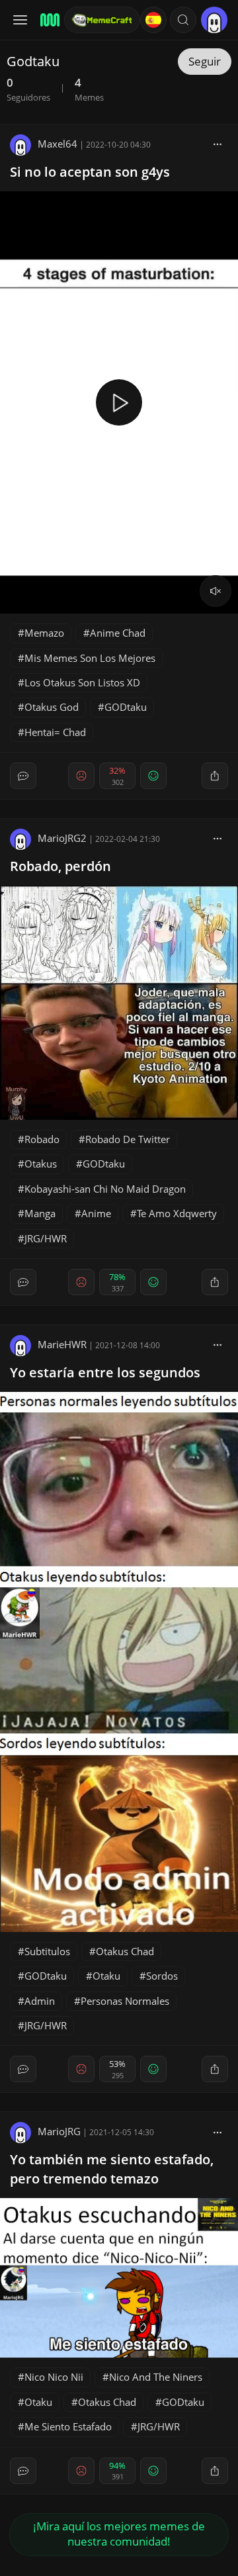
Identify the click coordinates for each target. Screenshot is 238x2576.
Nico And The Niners (156, 2377)
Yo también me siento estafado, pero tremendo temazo (112, 2169)
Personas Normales (125, 2001)
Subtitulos (47, 1951)
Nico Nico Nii (54, 2377)
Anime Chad (118, 633)
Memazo (44, 633)
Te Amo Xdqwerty (177, 1213)
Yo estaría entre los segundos (105, 1372)
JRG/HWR (46, 1238)
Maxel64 (58, 144)
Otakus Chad (125, 1951)
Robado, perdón (60, 866)
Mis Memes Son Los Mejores (90, 658)
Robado (42, 1139)
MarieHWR (62, 1344)
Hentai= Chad (55, 732)
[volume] (216, 591)
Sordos (162, 1976)
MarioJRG (59, 2131)
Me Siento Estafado (68, 2426)
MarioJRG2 (62, 838)
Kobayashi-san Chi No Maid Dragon (105, 1189)
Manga (40, 1213)
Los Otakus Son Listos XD (82, 682)
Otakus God (52, 707)
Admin (40, 2001)
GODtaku (126, 707)
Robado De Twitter (128, 1139)
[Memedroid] (48, 20)
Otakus (41, 1164)
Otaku (106, 1976)
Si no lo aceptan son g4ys (90, 172)
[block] (218, 144)
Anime (96, 1213)
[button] (183, 20)
